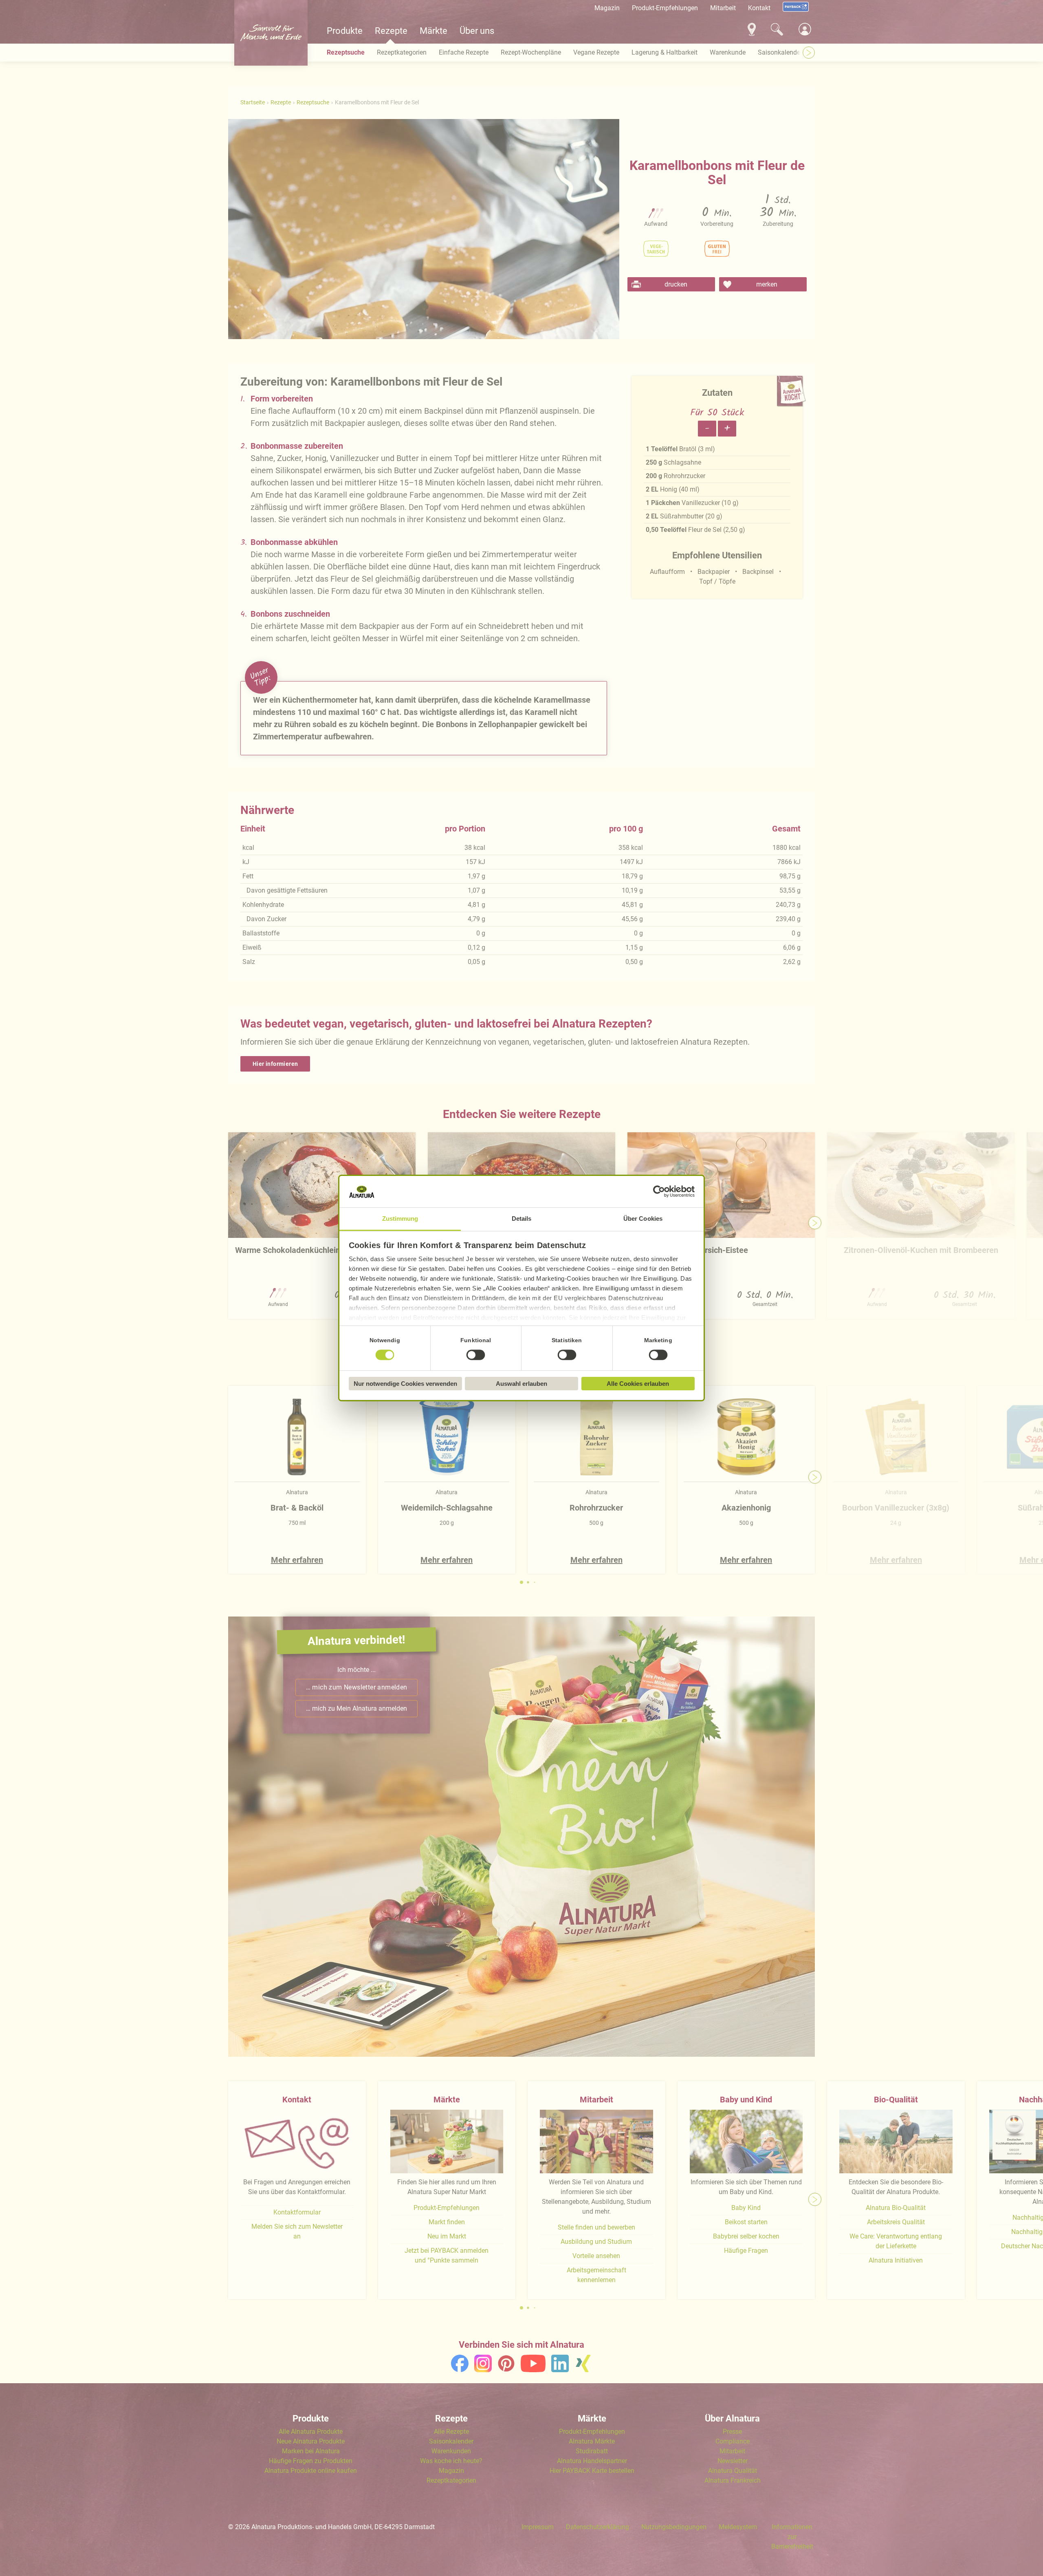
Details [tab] (522, 1219)
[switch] (476, 1355)
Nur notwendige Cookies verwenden (405, 1384)
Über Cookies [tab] (643, 1219)
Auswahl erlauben (521, 1384)
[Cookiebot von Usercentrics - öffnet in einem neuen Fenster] (659, 1192)
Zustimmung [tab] (400, 1219)
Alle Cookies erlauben (638, 1384)
